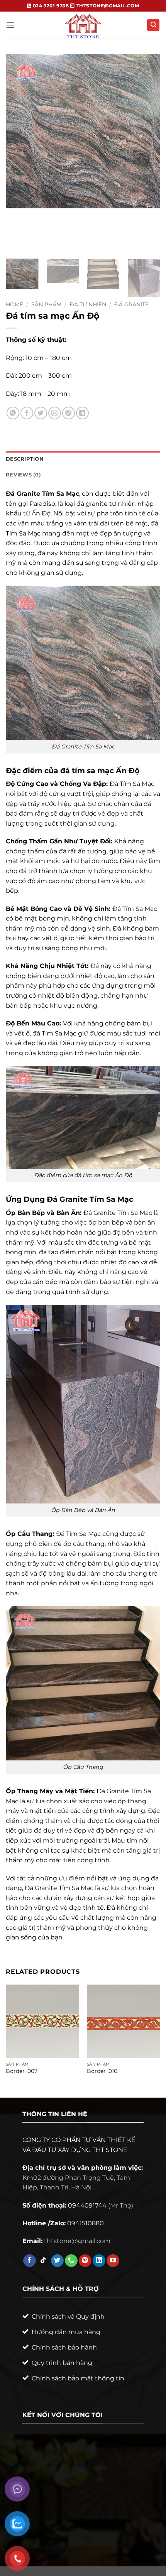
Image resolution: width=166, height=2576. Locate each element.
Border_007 (22, 2071)
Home (14, 304)
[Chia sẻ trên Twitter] (41, 413)
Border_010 (102, 2071)
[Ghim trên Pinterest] (69, 413)
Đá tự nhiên (88, 304)
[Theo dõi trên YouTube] (113, 2261)
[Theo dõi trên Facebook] (30, 2261)
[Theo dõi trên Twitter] (57, 2261)
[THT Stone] (83, 25)
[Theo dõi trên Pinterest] (85, 2261)
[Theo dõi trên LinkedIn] (99, 2261)
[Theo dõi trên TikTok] (43, 2261)
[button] (10, 25)
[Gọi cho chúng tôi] (71, 2261)
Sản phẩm (46, 304)
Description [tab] (25, 459)
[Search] (153, 25)
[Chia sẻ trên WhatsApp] (13, 413)
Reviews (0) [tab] (23, 475)
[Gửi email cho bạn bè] (55, 413)
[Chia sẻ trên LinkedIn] (82, 413)
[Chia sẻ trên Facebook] (27, 413)
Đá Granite (131, 304)
